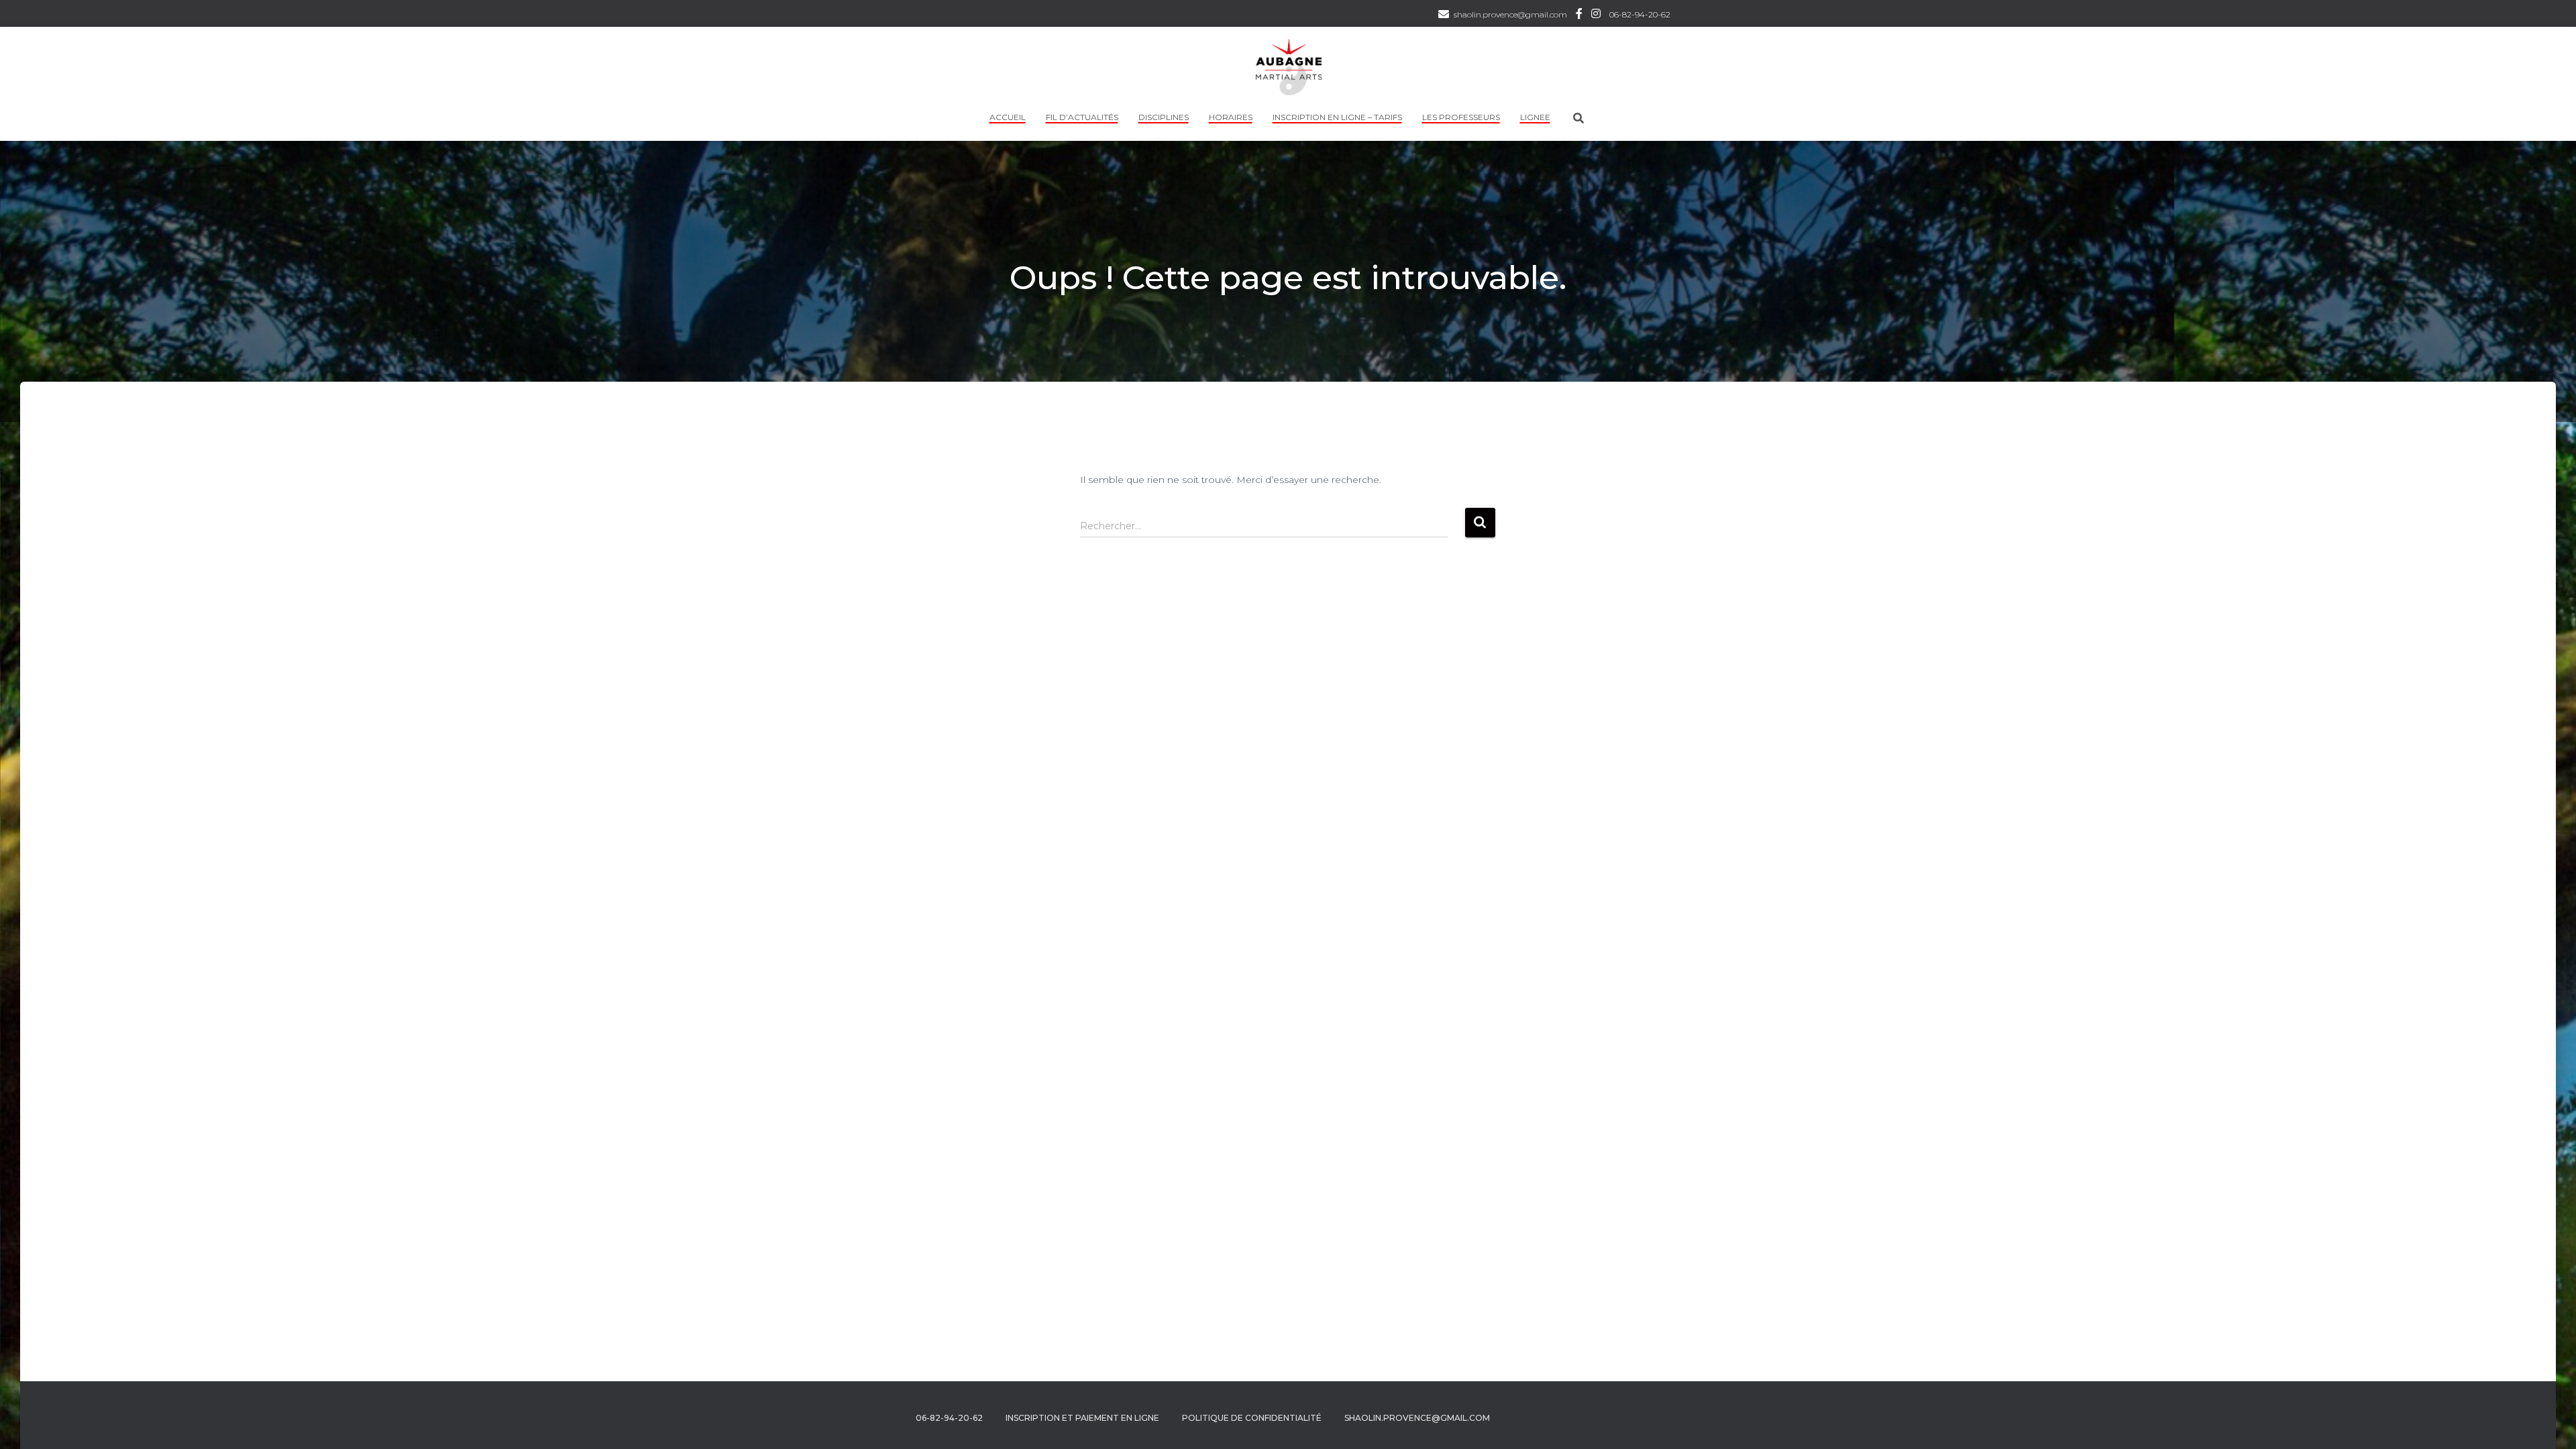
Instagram (1596, 15)
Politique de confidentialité (1252, 1418)
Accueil (1008, 117)
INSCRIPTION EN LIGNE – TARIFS (1337, 117)
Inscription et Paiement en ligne (1082, 1418)
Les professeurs (1461, 117)
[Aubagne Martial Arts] (1288, 67)
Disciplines (1164, 117)
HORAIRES (1231, 117)
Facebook (1579, 15)
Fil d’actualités (1082, 117)
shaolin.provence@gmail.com (1510, 14)
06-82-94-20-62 (1640, 14)
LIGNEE (1535, 117)
